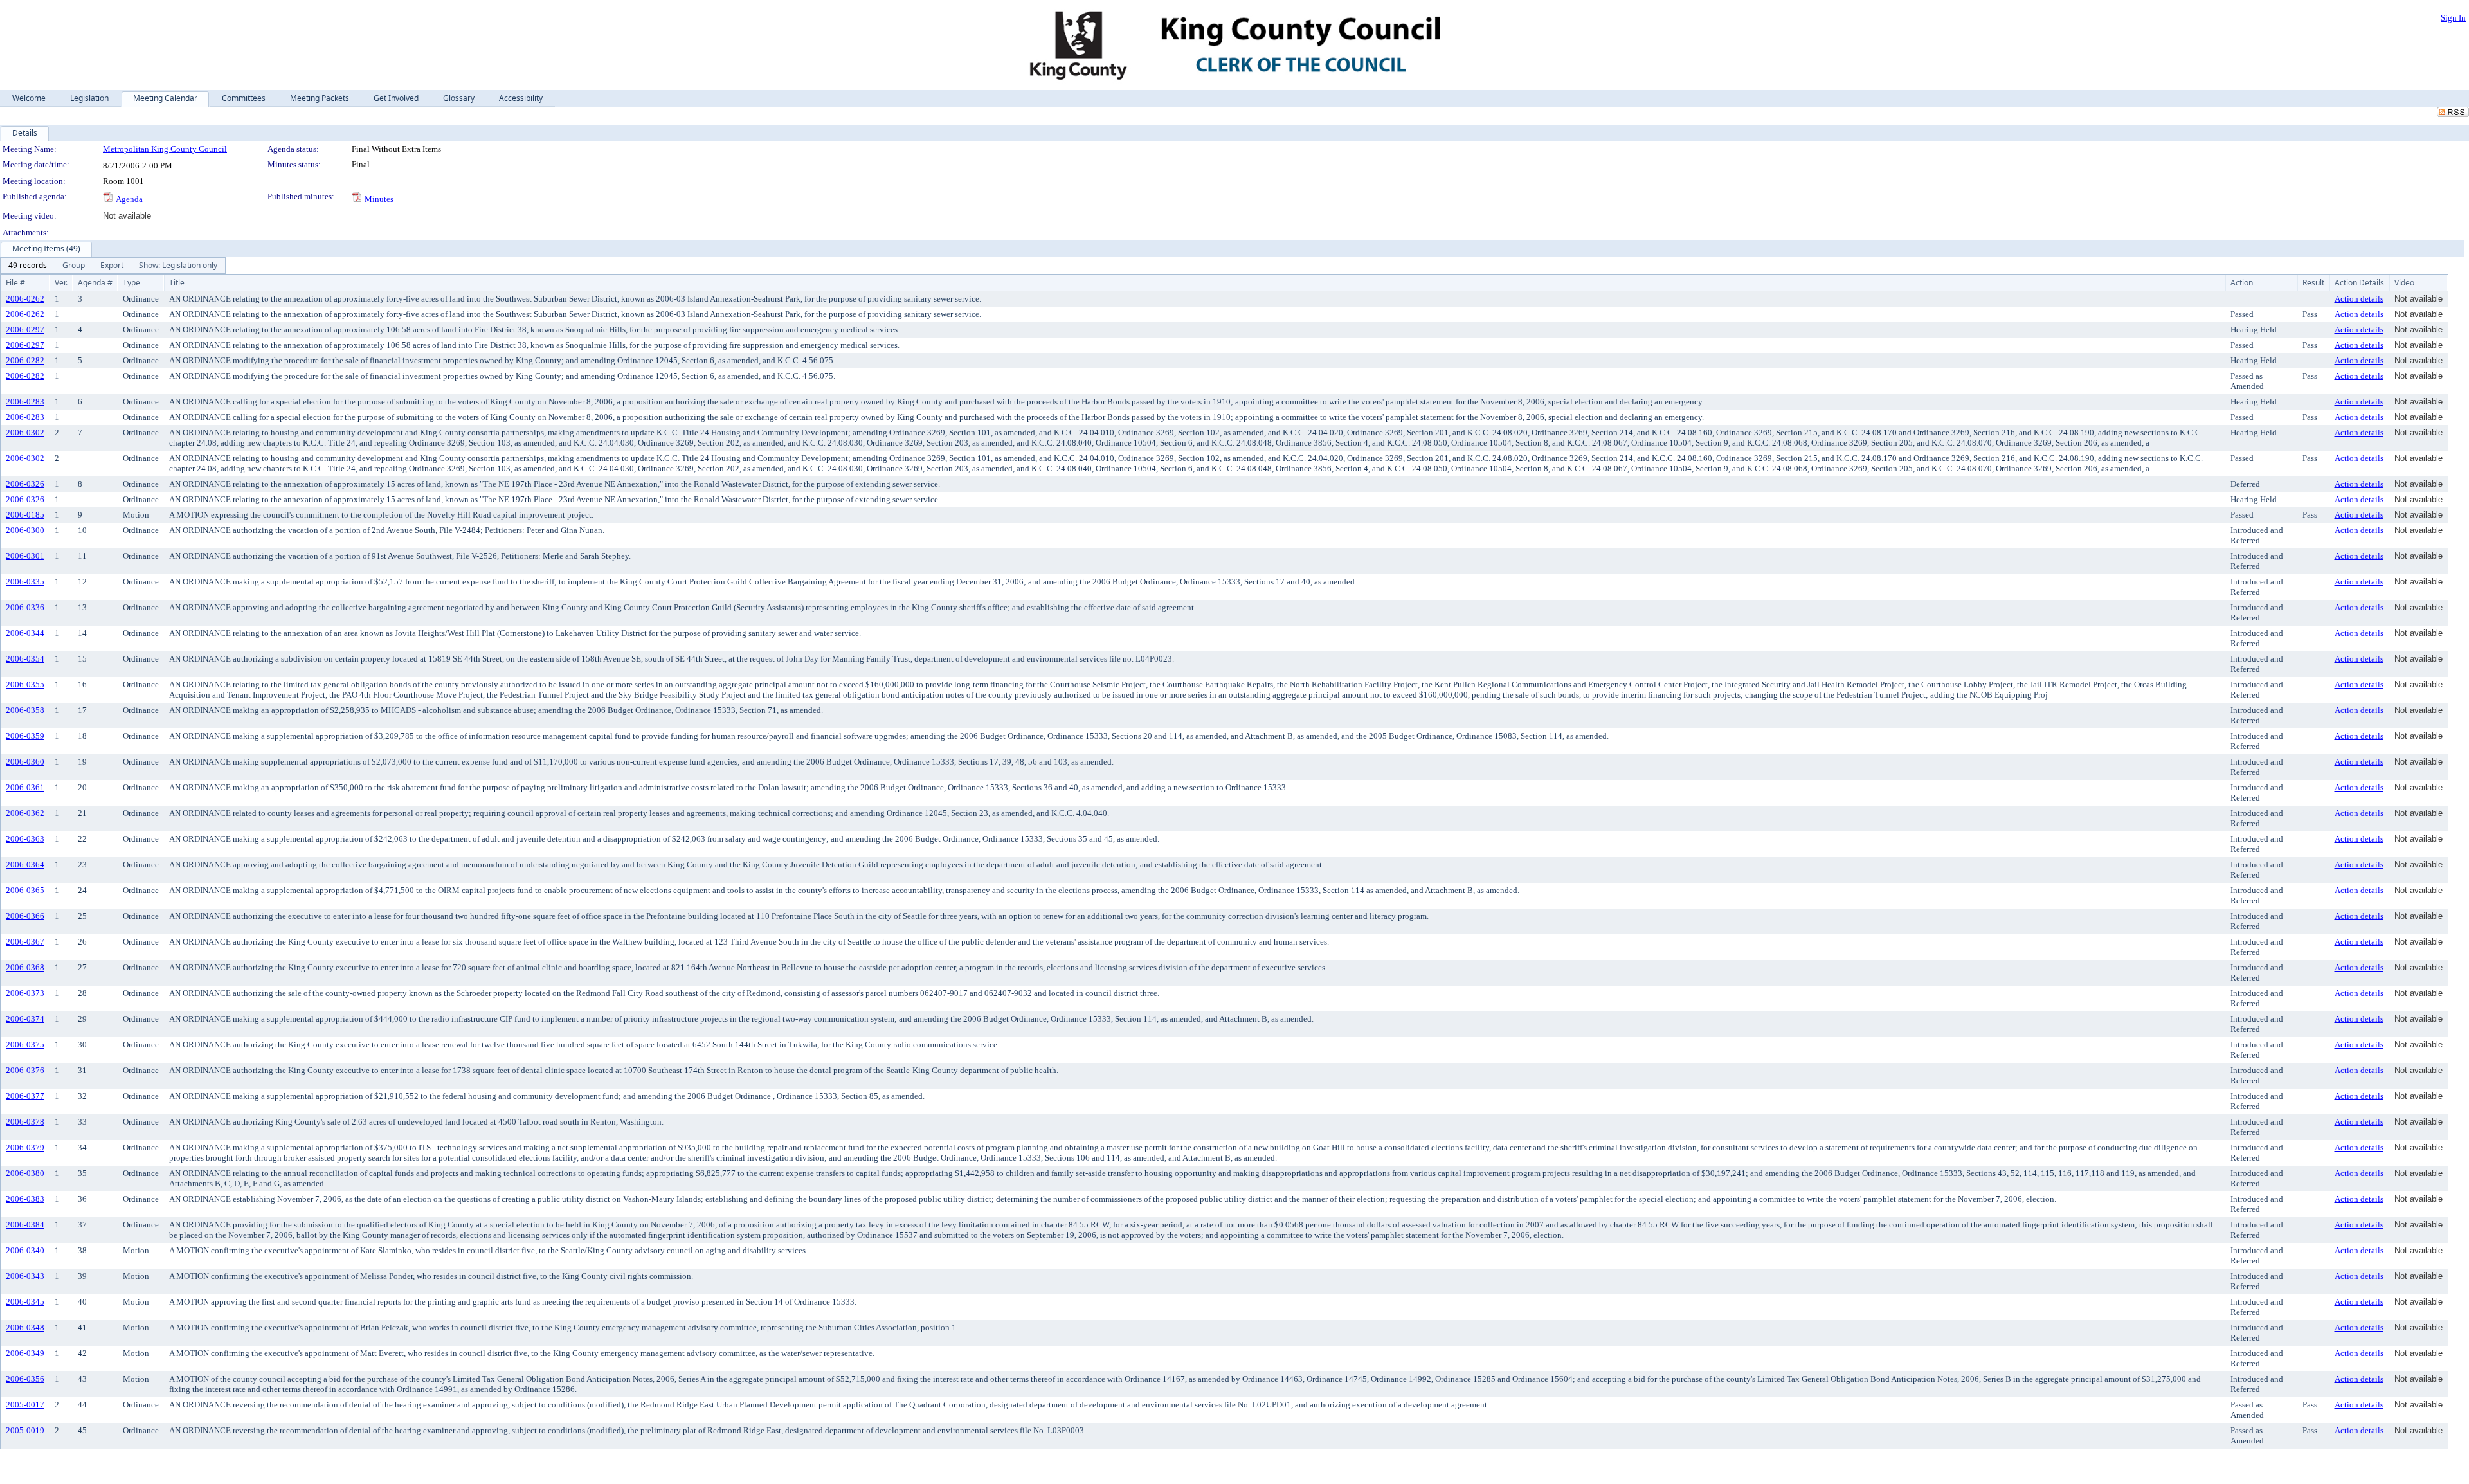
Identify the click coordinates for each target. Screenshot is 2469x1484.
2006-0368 (25, 967)
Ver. (61, 283)
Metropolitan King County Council (165, 149)
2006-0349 (25, 1353)
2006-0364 (25, 864)
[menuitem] (28, 266)
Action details (2359, 299)
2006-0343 (25, 1276)
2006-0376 (25, 1070)
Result (2313, 283)
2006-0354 (25, 659)
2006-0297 (25, 330)
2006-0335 (25, 582)
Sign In (2453, 18)
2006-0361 (25, 787)
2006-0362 (25, 813)
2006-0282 (25, 360)
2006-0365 (25, 890)
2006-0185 (25, 515)
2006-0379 (25, 1147)
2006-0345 (25, 1302)
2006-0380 (25, 1173)
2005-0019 (25, 1430)
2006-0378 (25, 1122)
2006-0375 (25, 1045)
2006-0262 (25, 299)
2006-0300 (25, 530)
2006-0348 (25, 1327)
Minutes (379, 199)
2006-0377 (25, 1096)
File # (15, 283)
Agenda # (95, 283)
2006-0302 (25, 432)
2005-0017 (25, 1405)
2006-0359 (25, 736)
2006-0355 (25, 684)
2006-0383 (25, 1199)
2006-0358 (25, 710)
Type (131, 283)
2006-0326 (25, 484)
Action (2242, 283)
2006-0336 (25, 607)
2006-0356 (25, 1379)
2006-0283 (25, 402)
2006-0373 (25, 993)
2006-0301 (25, 556)
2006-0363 (25, 839)
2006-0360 (25, 762)
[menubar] (113, 266)
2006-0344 (25, 633)
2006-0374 (25, 1019)
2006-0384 (25, 1225)
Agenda (129, 199)
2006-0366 (25, 916)
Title (177, 283)
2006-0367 (25, 942)
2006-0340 (25, 1250)
